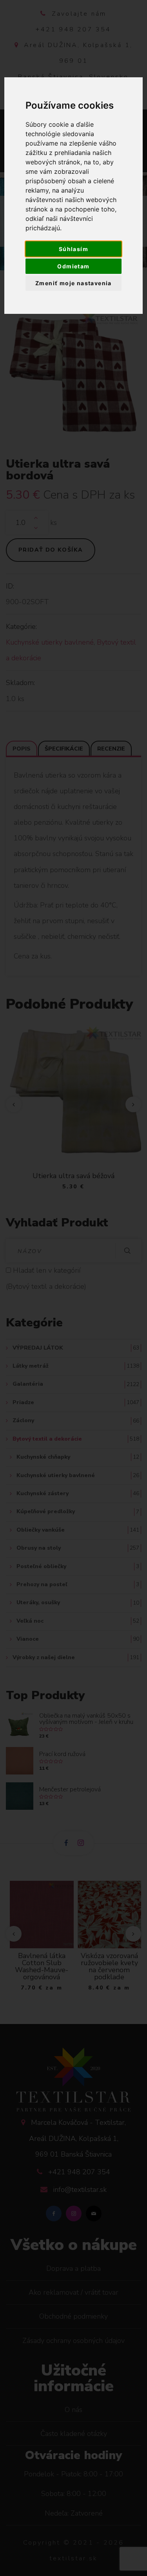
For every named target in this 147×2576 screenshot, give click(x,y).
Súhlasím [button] (73, 249)
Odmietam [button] (73, 266)
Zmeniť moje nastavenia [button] (73, 283)
